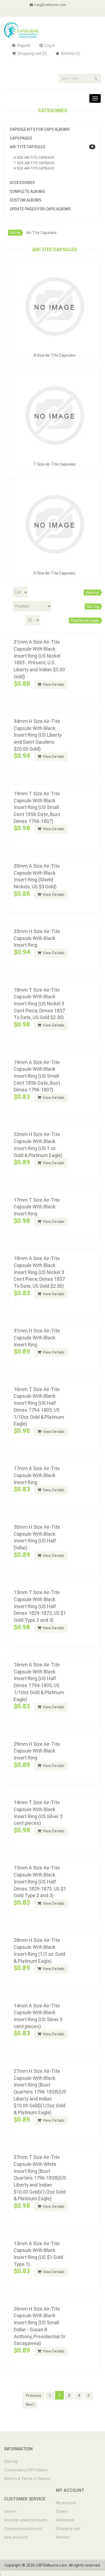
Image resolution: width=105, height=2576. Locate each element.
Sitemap (11, 2461)
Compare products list (23, 2529)
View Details (53, 684)
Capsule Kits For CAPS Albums (40, 129)
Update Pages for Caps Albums (40, 209)
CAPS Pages (21, 138)
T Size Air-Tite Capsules (34, 163)
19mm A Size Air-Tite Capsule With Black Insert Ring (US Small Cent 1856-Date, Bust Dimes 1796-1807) (37, 1076)
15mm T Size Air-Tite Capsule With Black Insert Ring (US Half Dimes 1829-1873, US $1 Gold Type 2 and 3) (40, 1606)
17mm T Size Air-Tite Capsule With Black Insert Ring (37, 1207)
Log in (49, 45)
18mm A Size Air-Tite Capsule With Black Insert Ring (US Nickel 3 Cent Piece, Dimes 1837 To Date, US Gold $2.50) (39, 1272)
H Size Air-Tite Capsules (34, 168)
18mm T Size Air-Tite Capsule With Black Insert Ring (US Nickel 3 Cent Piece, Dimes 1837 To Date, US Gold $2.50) (39, 1004)
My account (66, 2503)
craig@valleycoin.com (50, 5)
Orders (62, 2511)
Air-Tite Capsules (27, 147)
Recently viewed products (26, 2520)
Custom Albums (25, 200)
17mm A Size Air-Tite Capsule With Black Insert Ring (37, 1475)
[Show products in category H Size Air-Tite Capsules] (55, 524)
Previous (34, 2396)
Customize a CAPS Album (26, 2470)
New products (16, 2537)
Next (30, 2404)
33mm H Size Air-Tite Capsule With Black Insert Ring (37, 938)
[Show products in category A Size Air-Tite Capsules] (55, 306)
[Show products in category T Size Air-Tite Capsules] (55, 415)
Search (10, 2511)
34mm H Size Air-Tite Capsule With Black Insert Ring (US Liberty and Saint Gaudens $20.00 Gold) (38, 735)
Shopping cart (68, 2529)
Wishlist (63, 2537)
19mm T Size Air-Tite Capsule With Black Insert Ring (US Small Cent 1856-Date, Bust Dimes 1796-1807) (37, 807)
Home (15, 233)
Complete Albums (27, 191)
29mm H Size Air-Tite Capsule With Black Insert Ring (37, 1751)
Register (23, 45)
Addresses (65, 2520)
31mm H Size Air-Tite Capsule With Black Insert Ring (37, 1337)
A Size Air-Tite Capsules (34, 158)
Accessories (22, 183)
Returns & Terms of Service (27, 2479)
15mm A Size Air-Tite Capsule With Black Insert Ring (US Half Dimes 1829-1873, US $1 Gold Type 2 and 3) (40, 1882)
